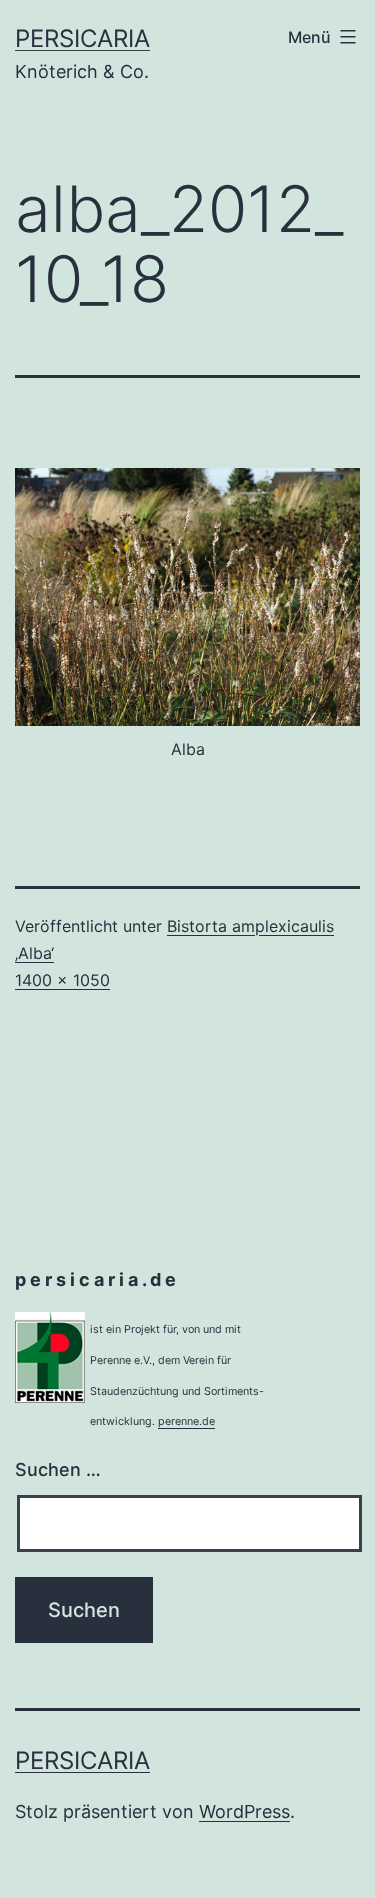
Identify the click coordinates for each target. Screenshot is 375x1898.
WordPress (244, 1811)
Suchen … (58, 1469)
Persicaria (82, 38)
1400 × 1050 (62, 980)
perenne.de (186, 1421)
